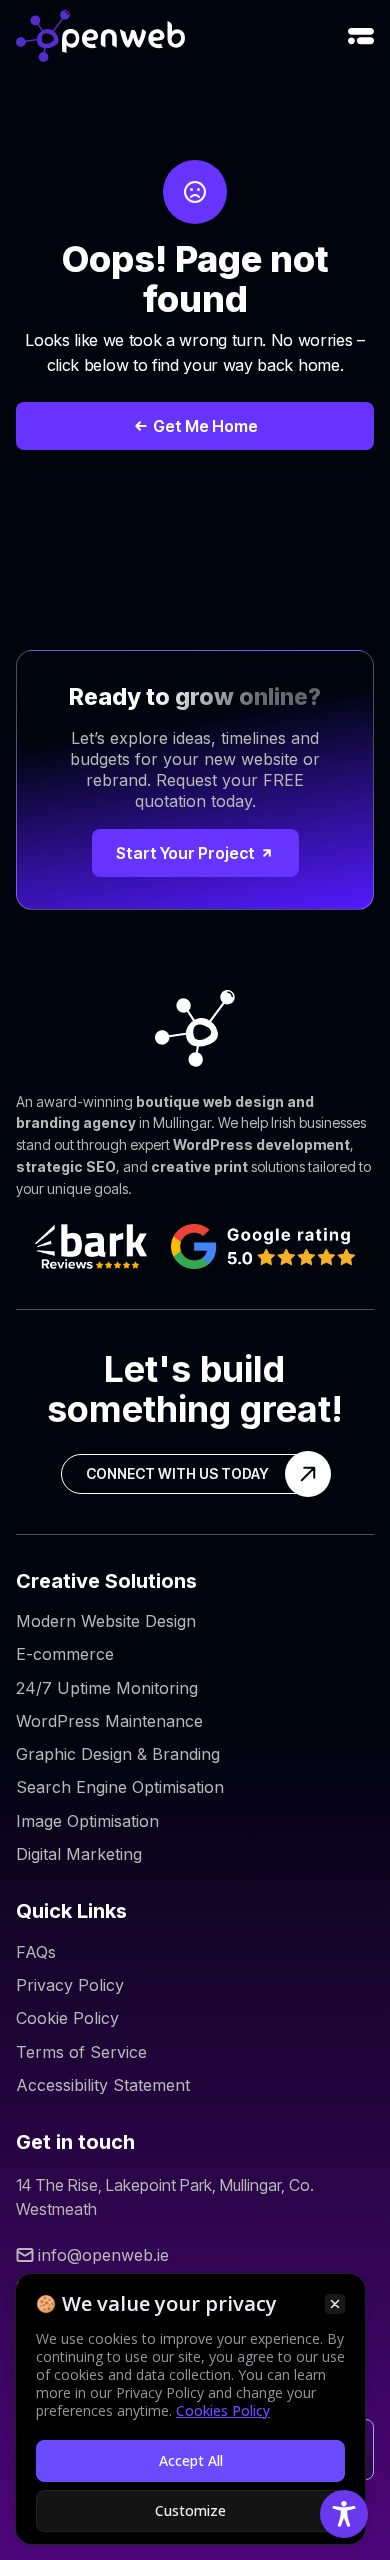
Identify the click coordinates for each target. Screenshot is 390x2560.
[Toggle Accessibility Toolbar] (344, 2514)
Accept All (191, 2460)
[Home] (100, 36)
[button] (361, 36)
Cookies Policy (223, 2410)
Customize (190, 2510)
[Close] (335, 2304)
